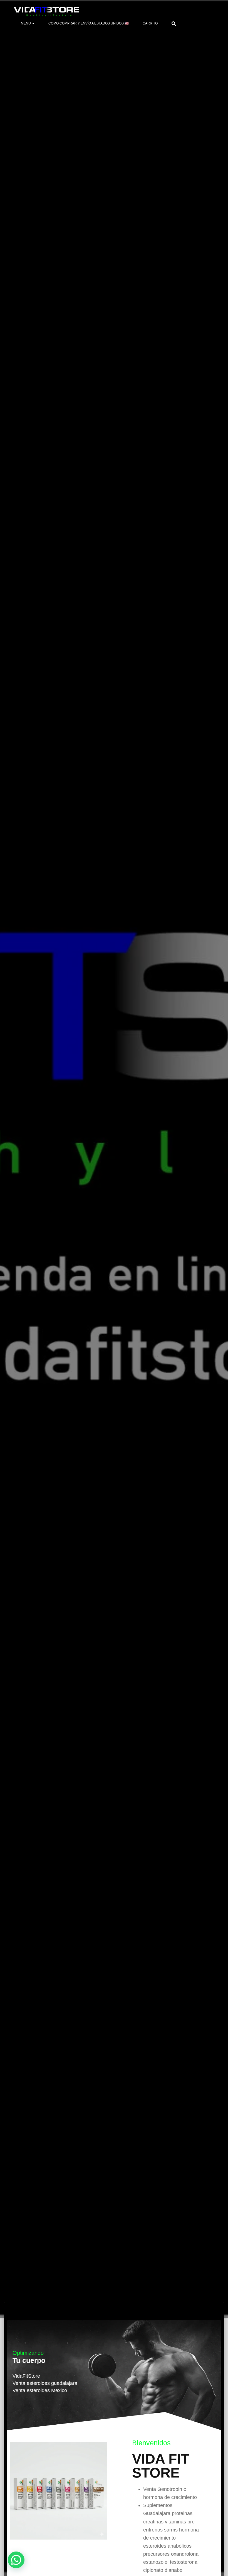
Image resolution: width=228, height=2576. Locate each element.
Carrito (150, 23)
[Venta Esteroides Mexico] (47, 12)
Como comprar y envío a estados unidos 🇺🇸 (89, 23)
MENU (26, 23)
